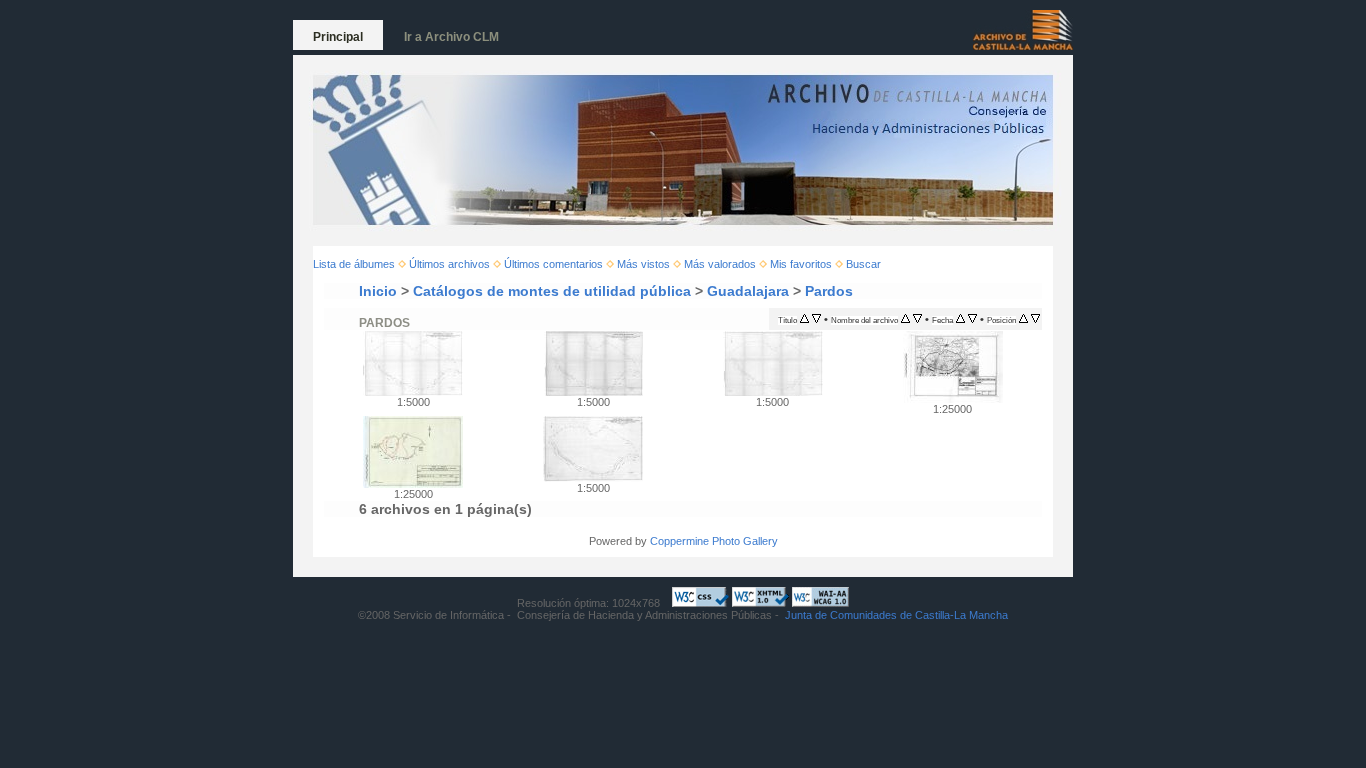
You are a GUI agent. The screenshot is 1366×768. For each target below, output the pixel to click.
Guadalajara (748, 291)
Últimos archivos (449, 264)
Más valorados (720, 264)
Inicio (378, 291)
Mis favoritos (801, 264)
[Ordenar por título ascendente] (804, 319)
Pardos (829, 291)
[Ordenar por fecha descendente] (972, 319)
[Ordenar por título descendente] (816, 319)
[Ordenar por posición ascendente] (1023, 319)
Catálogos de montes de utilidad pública (552, 291)
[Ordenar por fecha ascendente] (960, 319)
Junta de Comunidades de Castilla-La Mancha (896, 615)
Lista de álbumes (354, 264)
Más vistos (643, 264)
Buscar (863, 264)
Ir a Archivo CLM (451, 37)
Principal (338, 37)
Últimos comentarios (553, 264)
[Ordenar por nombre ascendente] (905, 319)
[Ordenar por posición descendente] (1035, 319)
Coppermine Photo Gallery (714, 541)
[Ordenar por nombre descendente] (917, 319)
